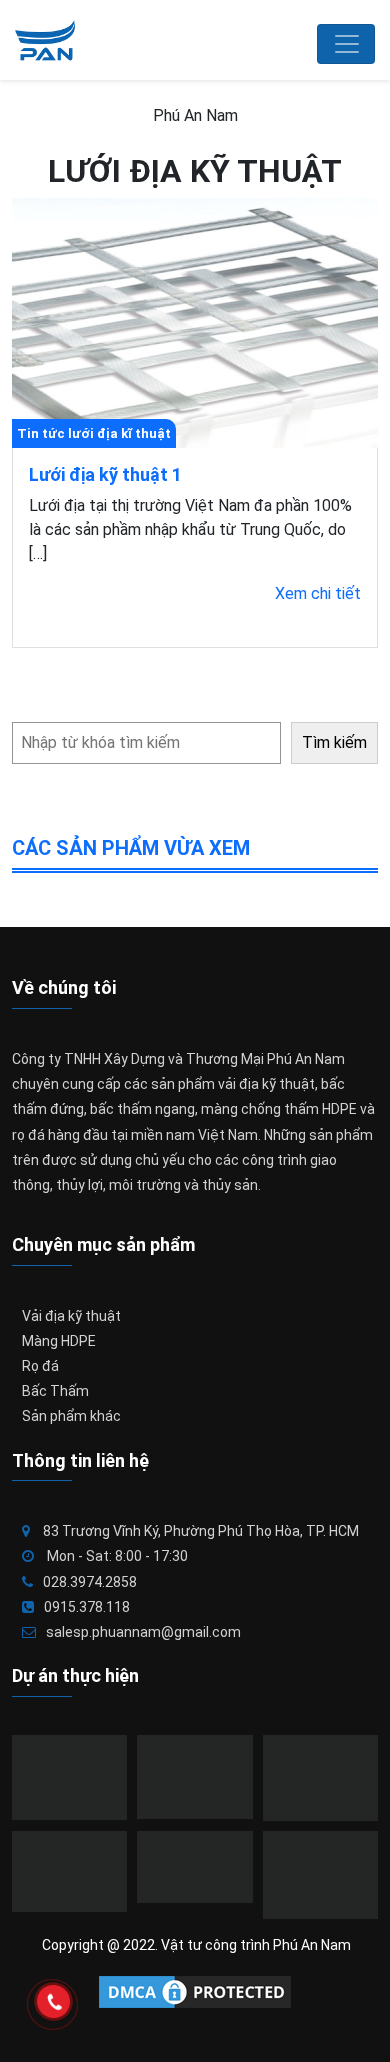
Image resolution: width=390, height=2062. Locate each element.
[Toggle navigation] (346, 44)
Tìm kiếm (334, 742)
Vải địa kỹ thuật (71, 1316)
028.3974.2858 (90, 1582)
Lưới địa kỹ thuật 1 (105, 474)
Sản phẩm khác (71, 1416)
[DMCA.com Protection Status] (195, 1992)
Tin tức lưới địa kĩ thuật (94, 433)
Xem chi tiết (318, 593)
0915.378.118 (87, 1607)
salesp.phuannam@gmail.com (143, 1632)
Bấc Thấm (55, 1391)
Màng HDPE (59, 1341)
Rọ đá (40, 1366)
